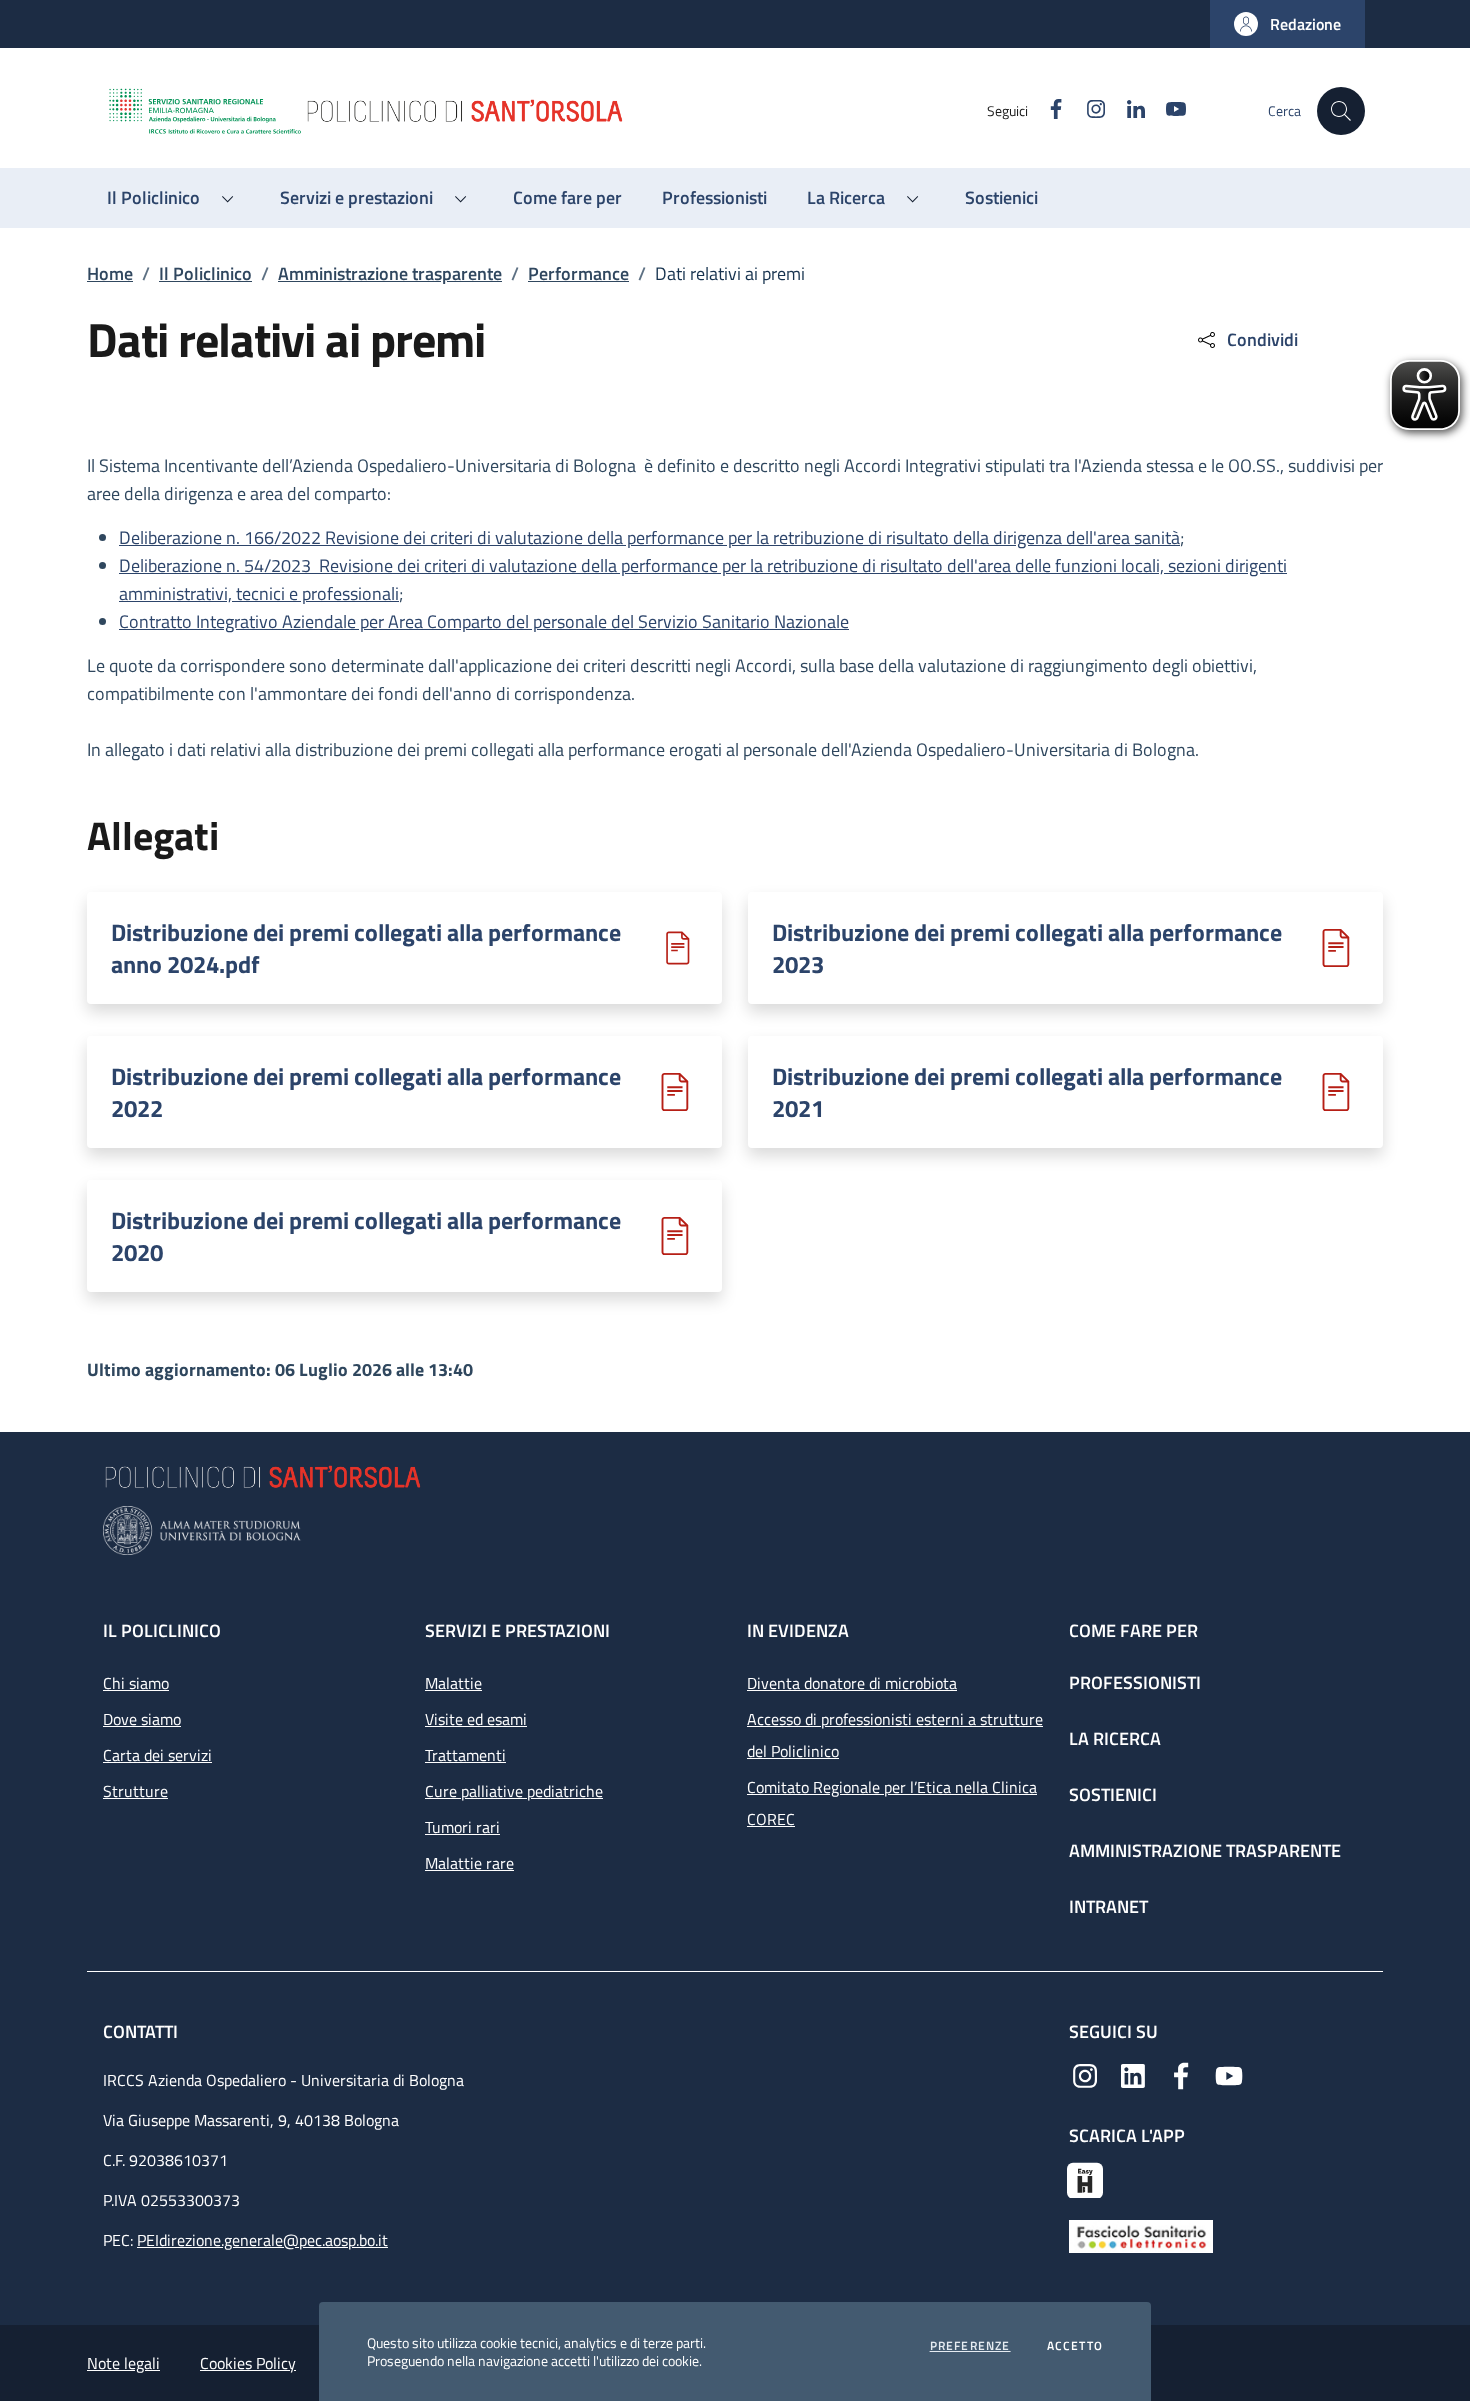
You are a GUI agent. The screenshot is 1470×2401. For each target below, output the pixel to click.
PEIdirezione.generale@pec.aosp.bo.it (262, 2240)
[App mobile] (1085, 2178)
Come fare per (1133, 1630)
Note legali (123, 2363)
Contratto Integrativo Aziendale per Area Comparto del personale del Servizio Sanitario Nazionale (484, 621)
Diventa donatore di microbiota (852, 1683)
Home (110, 273)
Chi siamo (136, 1683)
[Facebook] (1181, 2074)
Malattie (453, 1683)
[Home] (546, 111)
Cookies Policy (248, 2363)
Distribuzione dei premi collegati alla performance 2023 (1027, 948)
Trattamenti (465, 1755)
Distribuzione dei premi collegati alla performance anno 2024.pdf (366, 948)
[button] (1287, 24)
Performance (578, 273)
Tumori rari (462, 1827)
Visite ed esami (476, 1719)
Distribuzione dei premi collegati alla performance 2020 (366, 1236)
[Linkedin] (1133, 2074)
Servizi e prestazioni (517, 1630)
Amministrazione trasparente (390, 273)
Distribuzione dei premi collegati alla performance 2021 (1027, 1092)
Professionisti (1135, 1682)
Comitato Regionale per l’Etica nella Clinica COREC (892, 1803)
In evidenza (798, 1630)
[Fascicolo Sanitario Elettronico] (1141, 2235)
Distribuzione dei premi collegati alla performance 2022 (366, 1092)
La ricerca (1115, 1738)
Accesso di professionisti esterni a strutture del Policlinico (895, 1735)
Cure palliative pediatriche (514, 1791)
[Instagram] (1085, 2074)
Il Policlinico (205, 273)
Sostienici (1113, 1794)
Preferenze (970, 2346)
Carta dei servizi (157, 1755)
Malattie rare (469, 1863)
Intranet (1108, 1906)
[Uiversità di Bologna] (735, 1530)
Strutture (135, 1791)
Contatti (142, 2031)
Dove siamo (142, 1719)
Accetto (1075, 2346)
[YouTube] (1229, 2074)
